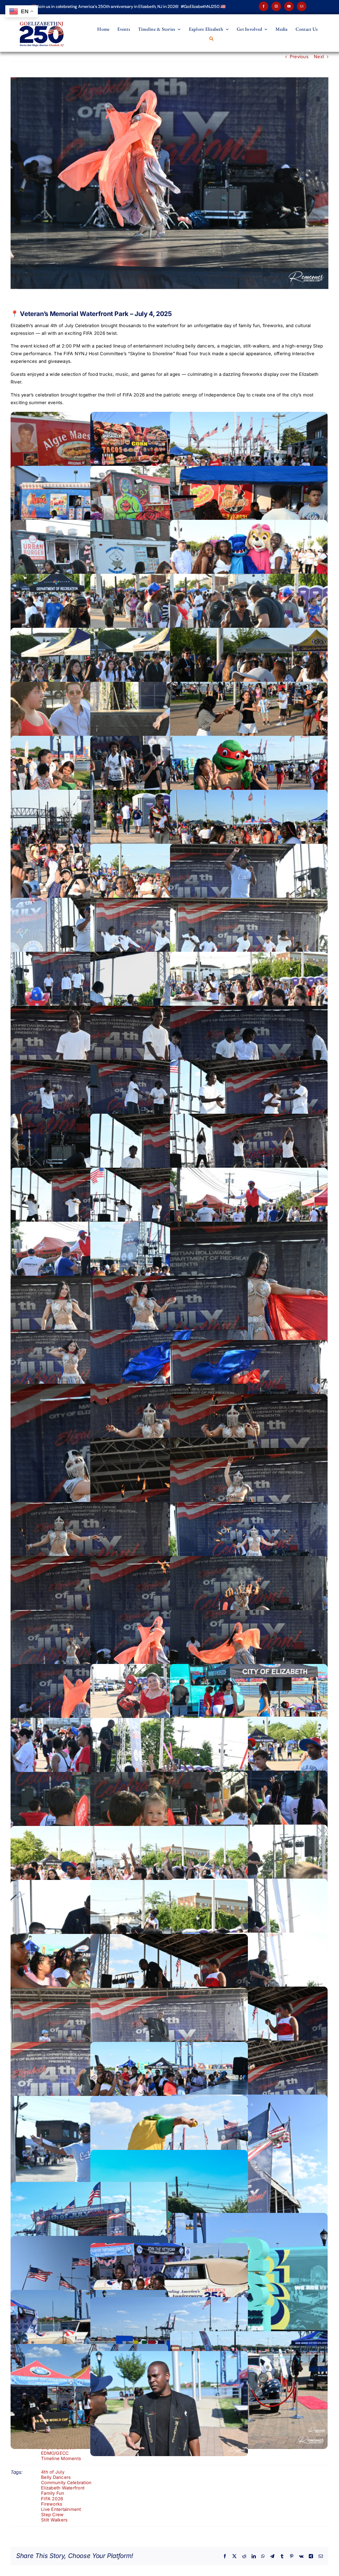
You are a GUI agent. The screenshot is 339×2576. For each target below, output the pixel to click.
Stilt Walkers (54, 2520)
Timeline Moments (61, 2458)
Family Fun (53, 2493)
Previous (299, 57)
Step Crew (52, 2515)
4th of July (53, 2472)
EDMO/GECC (55, 2453)
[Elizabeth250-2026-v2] (42, 16)
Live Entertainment (61, 2509)
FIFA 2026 (52, 2499)
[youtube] (289, 6)
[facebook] (264, 6)
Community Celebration (66, 2483)
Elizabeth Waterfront (63, 2488)
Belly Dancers (56, 2477)
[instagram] (276, 6)
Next (319, 57)
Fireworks (52, 2504)
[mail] (302, 6)
